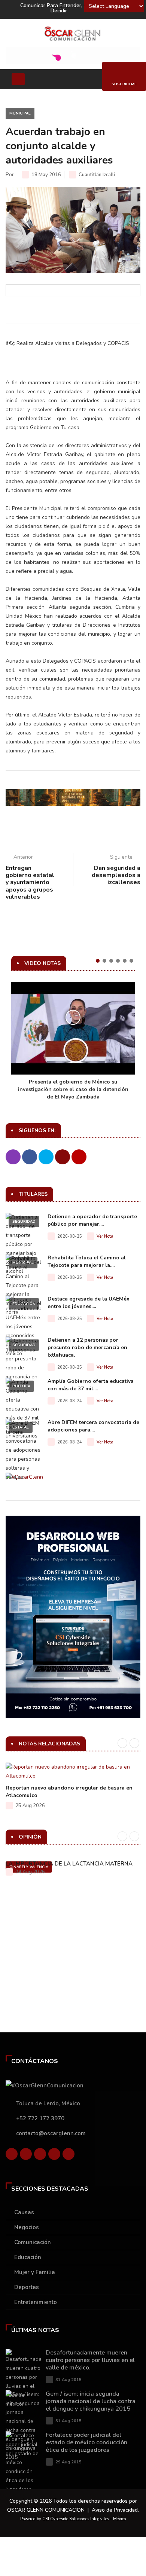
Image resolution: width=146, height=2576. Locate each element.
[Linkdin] (40, 2156)
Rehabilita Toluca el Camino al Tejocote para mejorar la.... (87, 1261)
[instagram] (69, 2156)
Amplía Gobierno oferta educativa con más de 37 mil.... (91, 1385)
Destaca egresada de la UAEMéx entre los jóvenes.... (89, 1303)
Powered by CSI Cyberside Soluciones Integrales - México (73, 2519)
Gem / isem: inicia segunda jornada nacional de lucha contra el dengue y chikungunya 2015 (91, 2401)
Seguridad (24, 1222)
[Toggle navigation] (18, 79)
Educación (24, 1304)
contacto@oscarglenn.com (51, 2133)
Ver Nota (105, 1236)
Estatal (21, 1427)
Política (21, 1386)
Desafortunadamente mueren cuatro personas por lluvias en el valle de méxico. (90, 2360)
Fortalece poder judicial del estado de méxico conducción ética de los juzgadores (86, 2442)
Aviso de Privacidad (115, 2510)
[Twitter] (26, 2156)
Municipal (20, 113)
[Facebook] (12, 2156)
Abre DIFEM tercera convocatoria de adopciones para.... (93, 1426)
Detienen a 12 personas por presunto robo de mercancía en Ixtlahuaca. (87, 1347)
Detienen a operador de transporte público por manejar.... (92, 1220)
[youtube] (54, 2156)
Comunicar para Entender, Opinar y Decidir (63, 8)
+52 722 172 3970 (40, 2118)
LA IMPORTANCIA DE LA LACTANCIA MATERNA (69, 1864)
